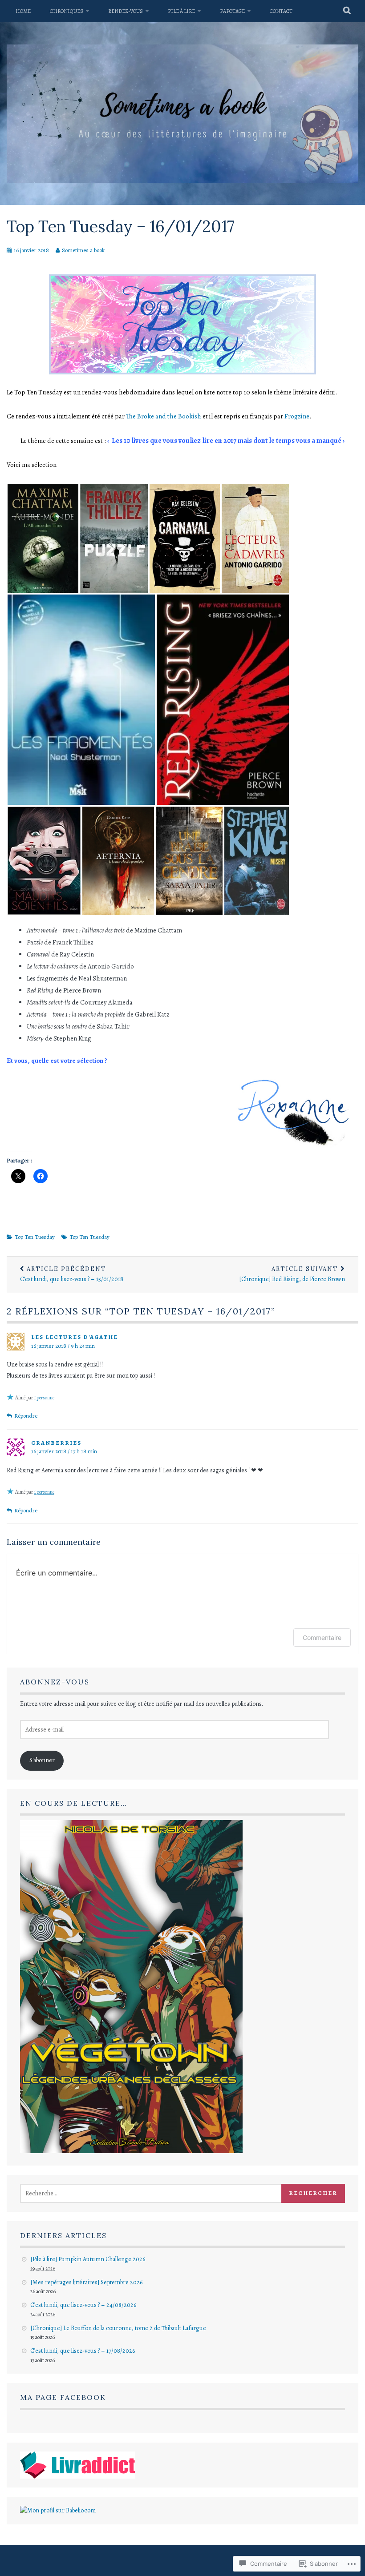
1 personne (44, 1398)
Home (23, 11)
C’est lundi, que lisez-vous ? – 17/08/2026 (83, 2351)
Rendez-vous (126, 11)
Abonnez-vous (55, 1682)
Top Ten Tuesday (35, 1237)
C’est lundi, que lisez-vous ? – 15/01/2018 (72, 1274)
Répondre (26, 1416)
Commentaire (322, 1638)
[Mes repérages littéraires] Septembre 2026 (86, 2282)
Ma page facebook (63, 2397)
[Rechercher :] (161, 2193)
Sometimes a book (83, 250)
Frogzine (297, 416)
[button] (43, 538)
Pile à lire (181, 11)
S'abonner (42, 1760)
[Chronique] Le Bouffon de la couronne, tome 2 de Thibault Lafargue (118, 2328)
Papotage (232, 11)
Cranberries (56, 1443)
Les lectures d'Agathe (75, 1337)
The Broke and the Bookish (164, 416)
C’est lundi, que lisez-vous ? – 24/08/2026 (83, 2305)
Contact (281, 11)
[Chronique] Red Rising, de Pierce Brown (292, 1274)
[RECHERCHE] (347, 11)
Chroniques (67, 11)
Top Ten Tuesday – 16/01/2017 (121, 226)
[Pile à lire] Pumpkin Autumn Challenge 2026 (88, 2259)
